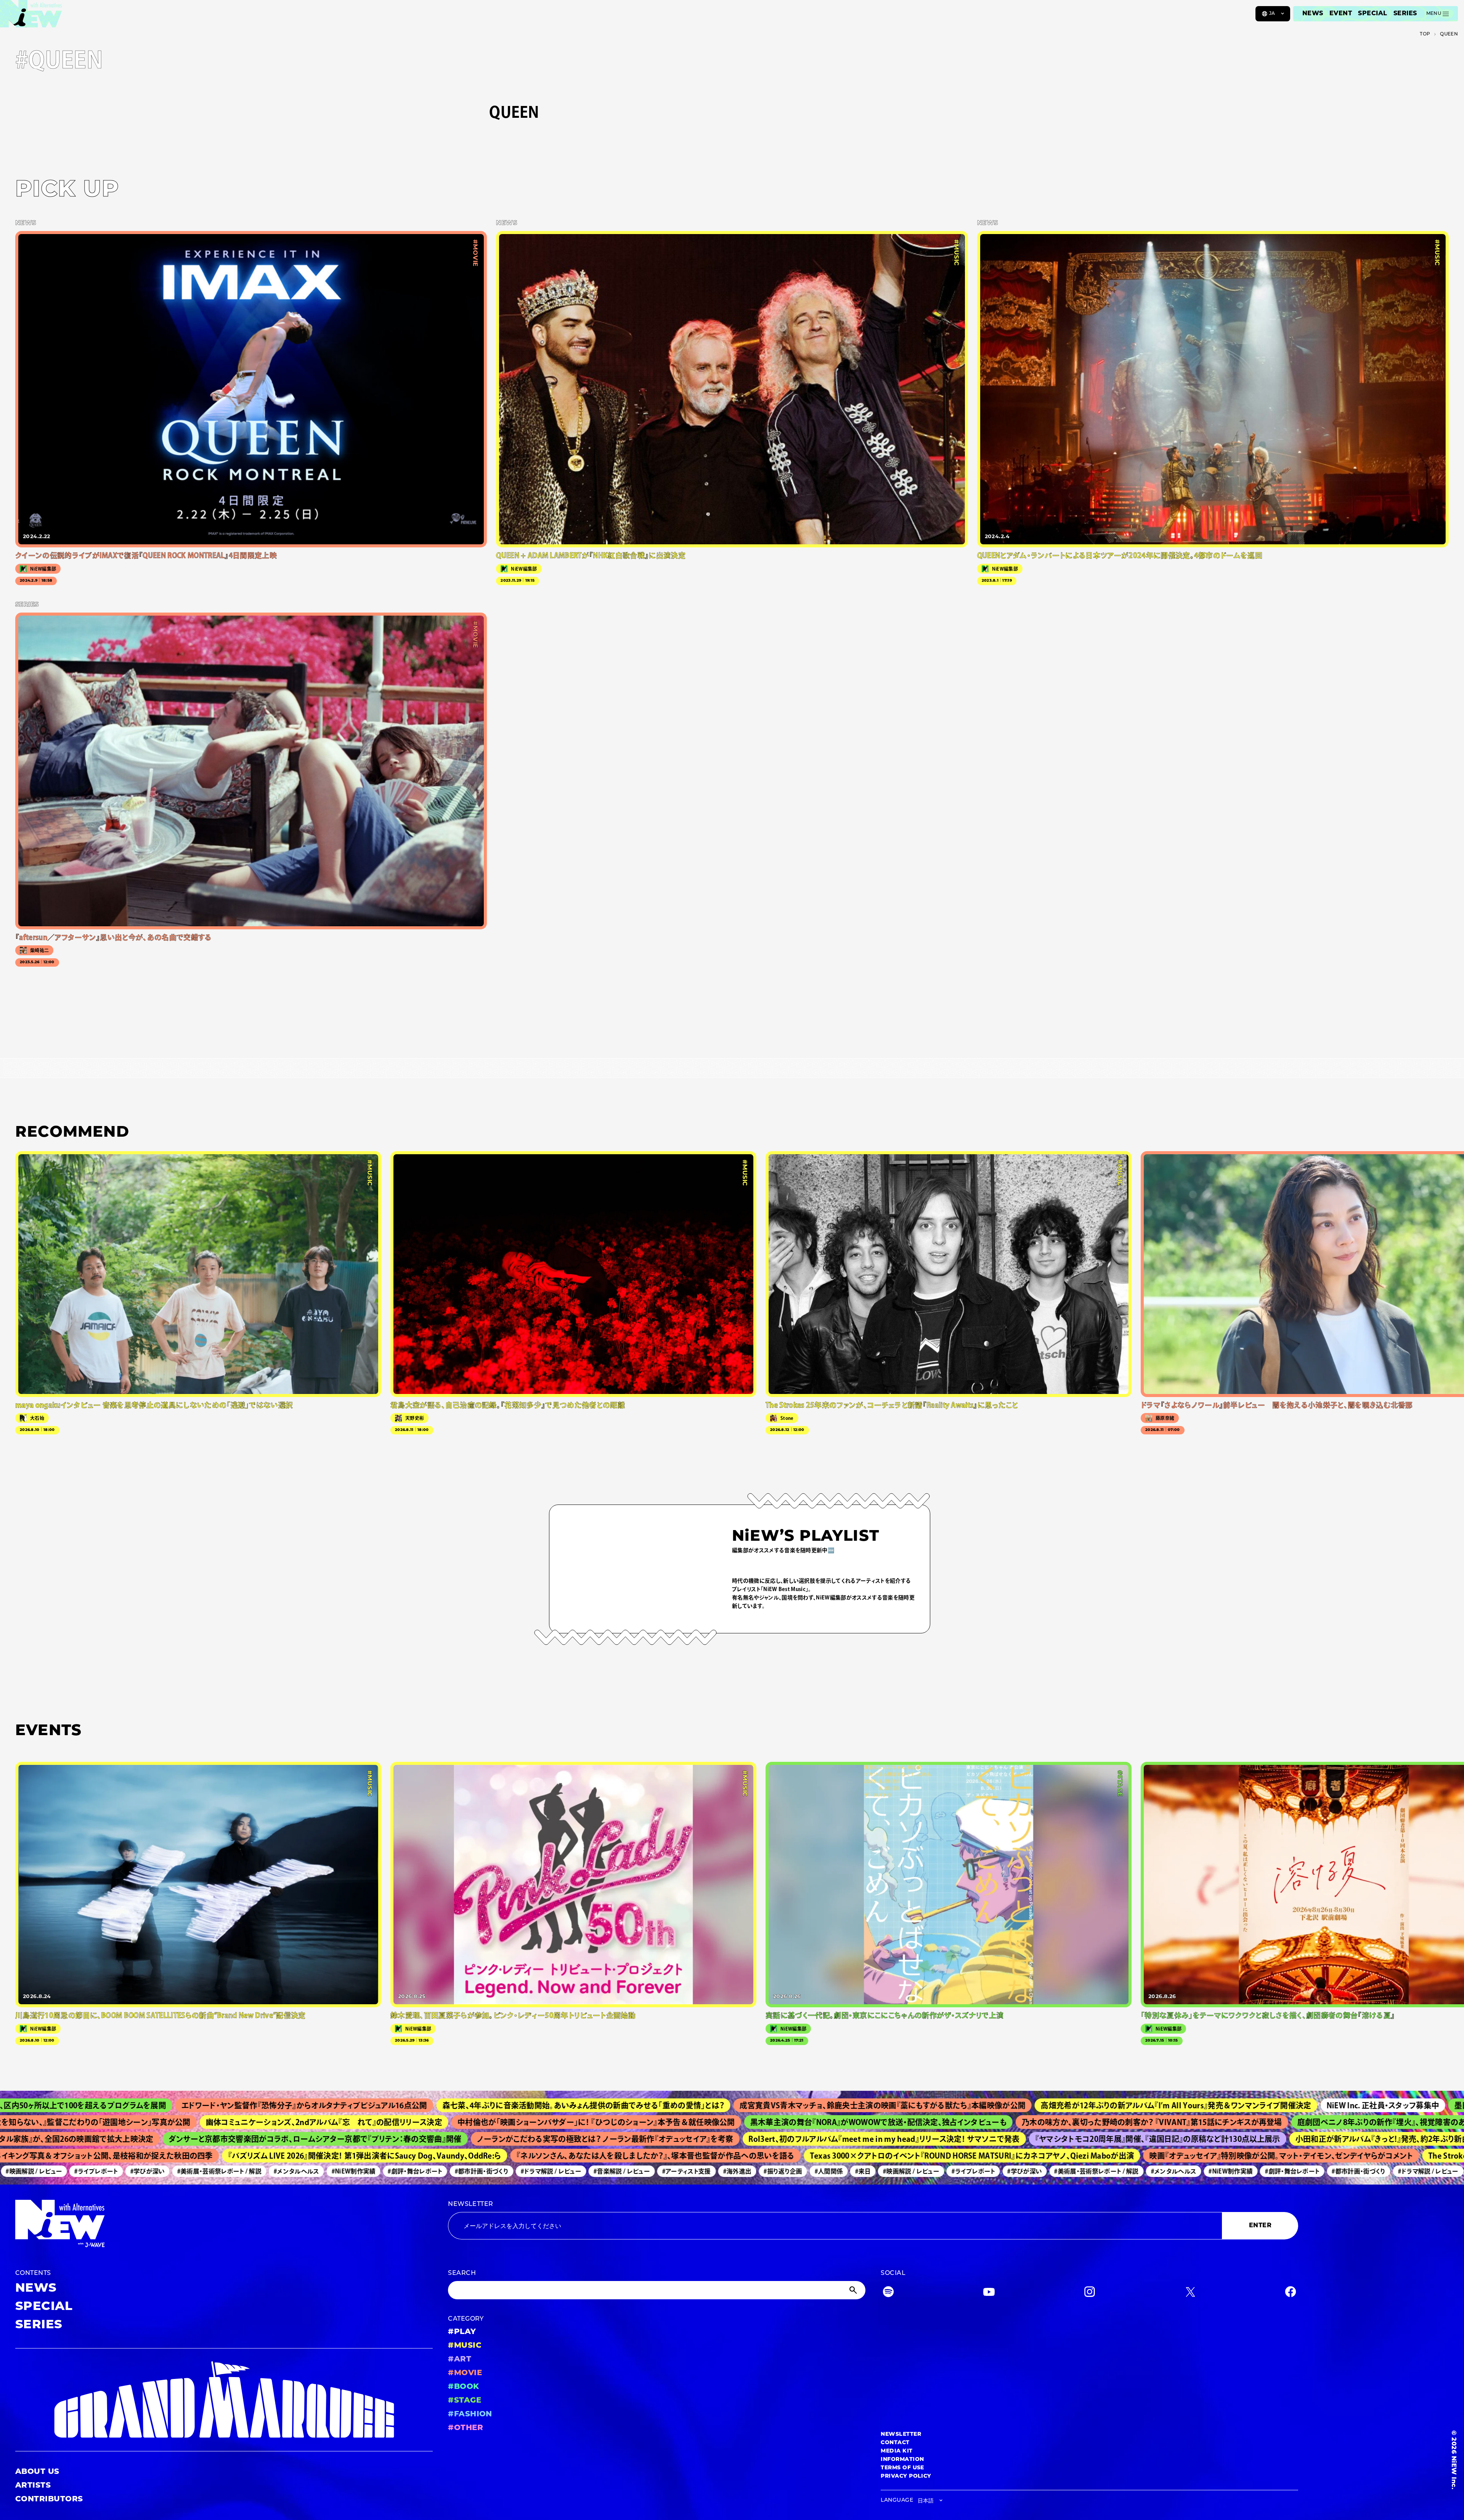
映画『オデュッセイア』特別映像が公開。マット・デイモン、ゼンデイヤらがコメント (1158, 2156)
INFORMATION (902, 2460)
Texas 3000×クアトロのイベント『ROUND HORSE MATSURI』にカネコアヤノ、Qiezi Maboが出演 (849, 2156)
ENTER (1260, 2226)
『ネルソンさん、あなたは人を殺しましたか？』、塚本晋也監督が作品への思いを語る (532, 2156)
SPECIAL (1372, 14)
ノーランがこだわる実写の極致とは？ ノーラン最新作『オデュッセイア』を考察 (464, 2139)
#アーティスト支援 (577, 2171)
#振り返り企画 (673, 2171)
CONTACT (895, 2443)
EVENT (1341, 14)
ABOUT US (37, 2472)
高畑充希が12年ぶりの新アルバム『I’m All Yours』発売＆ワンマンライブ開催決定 (979, 2105)
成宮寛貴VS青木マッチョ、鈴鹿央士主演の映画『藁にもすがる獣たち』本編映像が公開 (685, 2105)
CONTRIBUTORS (49, 2499)
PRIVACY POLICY (906, 2476)
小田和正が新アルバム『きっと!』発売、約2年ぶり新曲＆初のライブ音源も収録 (1283, 2139)
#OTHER (466, 2428)
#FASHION (470, 2414)
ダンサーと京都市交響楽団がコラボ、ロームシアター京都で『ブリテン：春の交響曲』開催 (174, 2139)
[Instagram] (1090, 2293)
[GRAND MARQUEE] (224, 2400)
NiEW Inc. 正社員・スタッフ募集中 (1186, 2105)
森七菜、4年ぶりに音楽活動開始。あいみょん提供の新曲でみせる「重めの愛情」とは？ (387, 2105)
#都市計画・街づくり (372, 2171)
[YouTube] (989, 2293)
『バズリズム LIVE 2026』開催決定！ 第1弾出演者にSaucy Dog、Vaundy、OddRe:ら (241, 2156)
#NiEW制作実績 (244, 2171)
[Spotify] (888, 2293)
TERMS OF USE (902, 2468)
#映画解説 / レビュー (802, 2171)
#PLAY (462, 2332)
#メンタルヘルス (187, 2171)
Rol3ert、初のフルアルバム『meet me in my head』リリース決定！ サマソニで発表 (743, 2139)
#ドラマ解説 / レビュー (441, 2171)
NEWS (1313, 14)
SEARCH (462, 2273)
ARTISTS (33, 2486)
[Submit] (854, 2290)
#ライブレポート (864, 2171)
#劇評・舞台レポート (306, 2171)
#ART (460, 2360)
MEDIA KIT (897, 2451)
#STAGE (465, 2401)
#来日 (754, 2171)
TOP (1425, 34)
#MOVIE (465, 2373)
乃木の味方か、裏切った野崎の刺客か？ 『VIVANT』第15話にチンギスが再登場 (988, 2122)
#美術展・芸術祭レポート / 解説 (110, 2171)
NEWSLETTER (471, 2204)
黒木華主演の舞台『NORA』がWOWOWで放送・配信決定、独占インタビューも (714, 2122)
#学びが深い (38, 2171)
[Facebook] (1291, 2293)
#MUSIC (465, 2346)
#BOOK (463, 2387)
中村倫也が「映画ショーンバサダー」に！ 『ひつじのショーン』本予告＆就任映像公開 (432, 2122)
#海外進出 (628, 2171)
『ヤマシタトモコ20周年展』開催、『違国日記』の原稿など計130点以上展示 (1017, 2139)
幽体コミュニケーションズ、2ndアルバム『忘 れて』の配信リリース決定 (160, 2122)
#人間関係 (719, 2171)
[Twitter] (1190, 2293)
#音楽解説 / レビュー (512, 2171)
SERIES (1405, 14)
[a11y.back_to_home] (31, 16)
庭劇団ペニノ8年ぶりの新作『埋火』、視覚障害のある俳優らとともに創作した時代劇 (1273, 2122)
